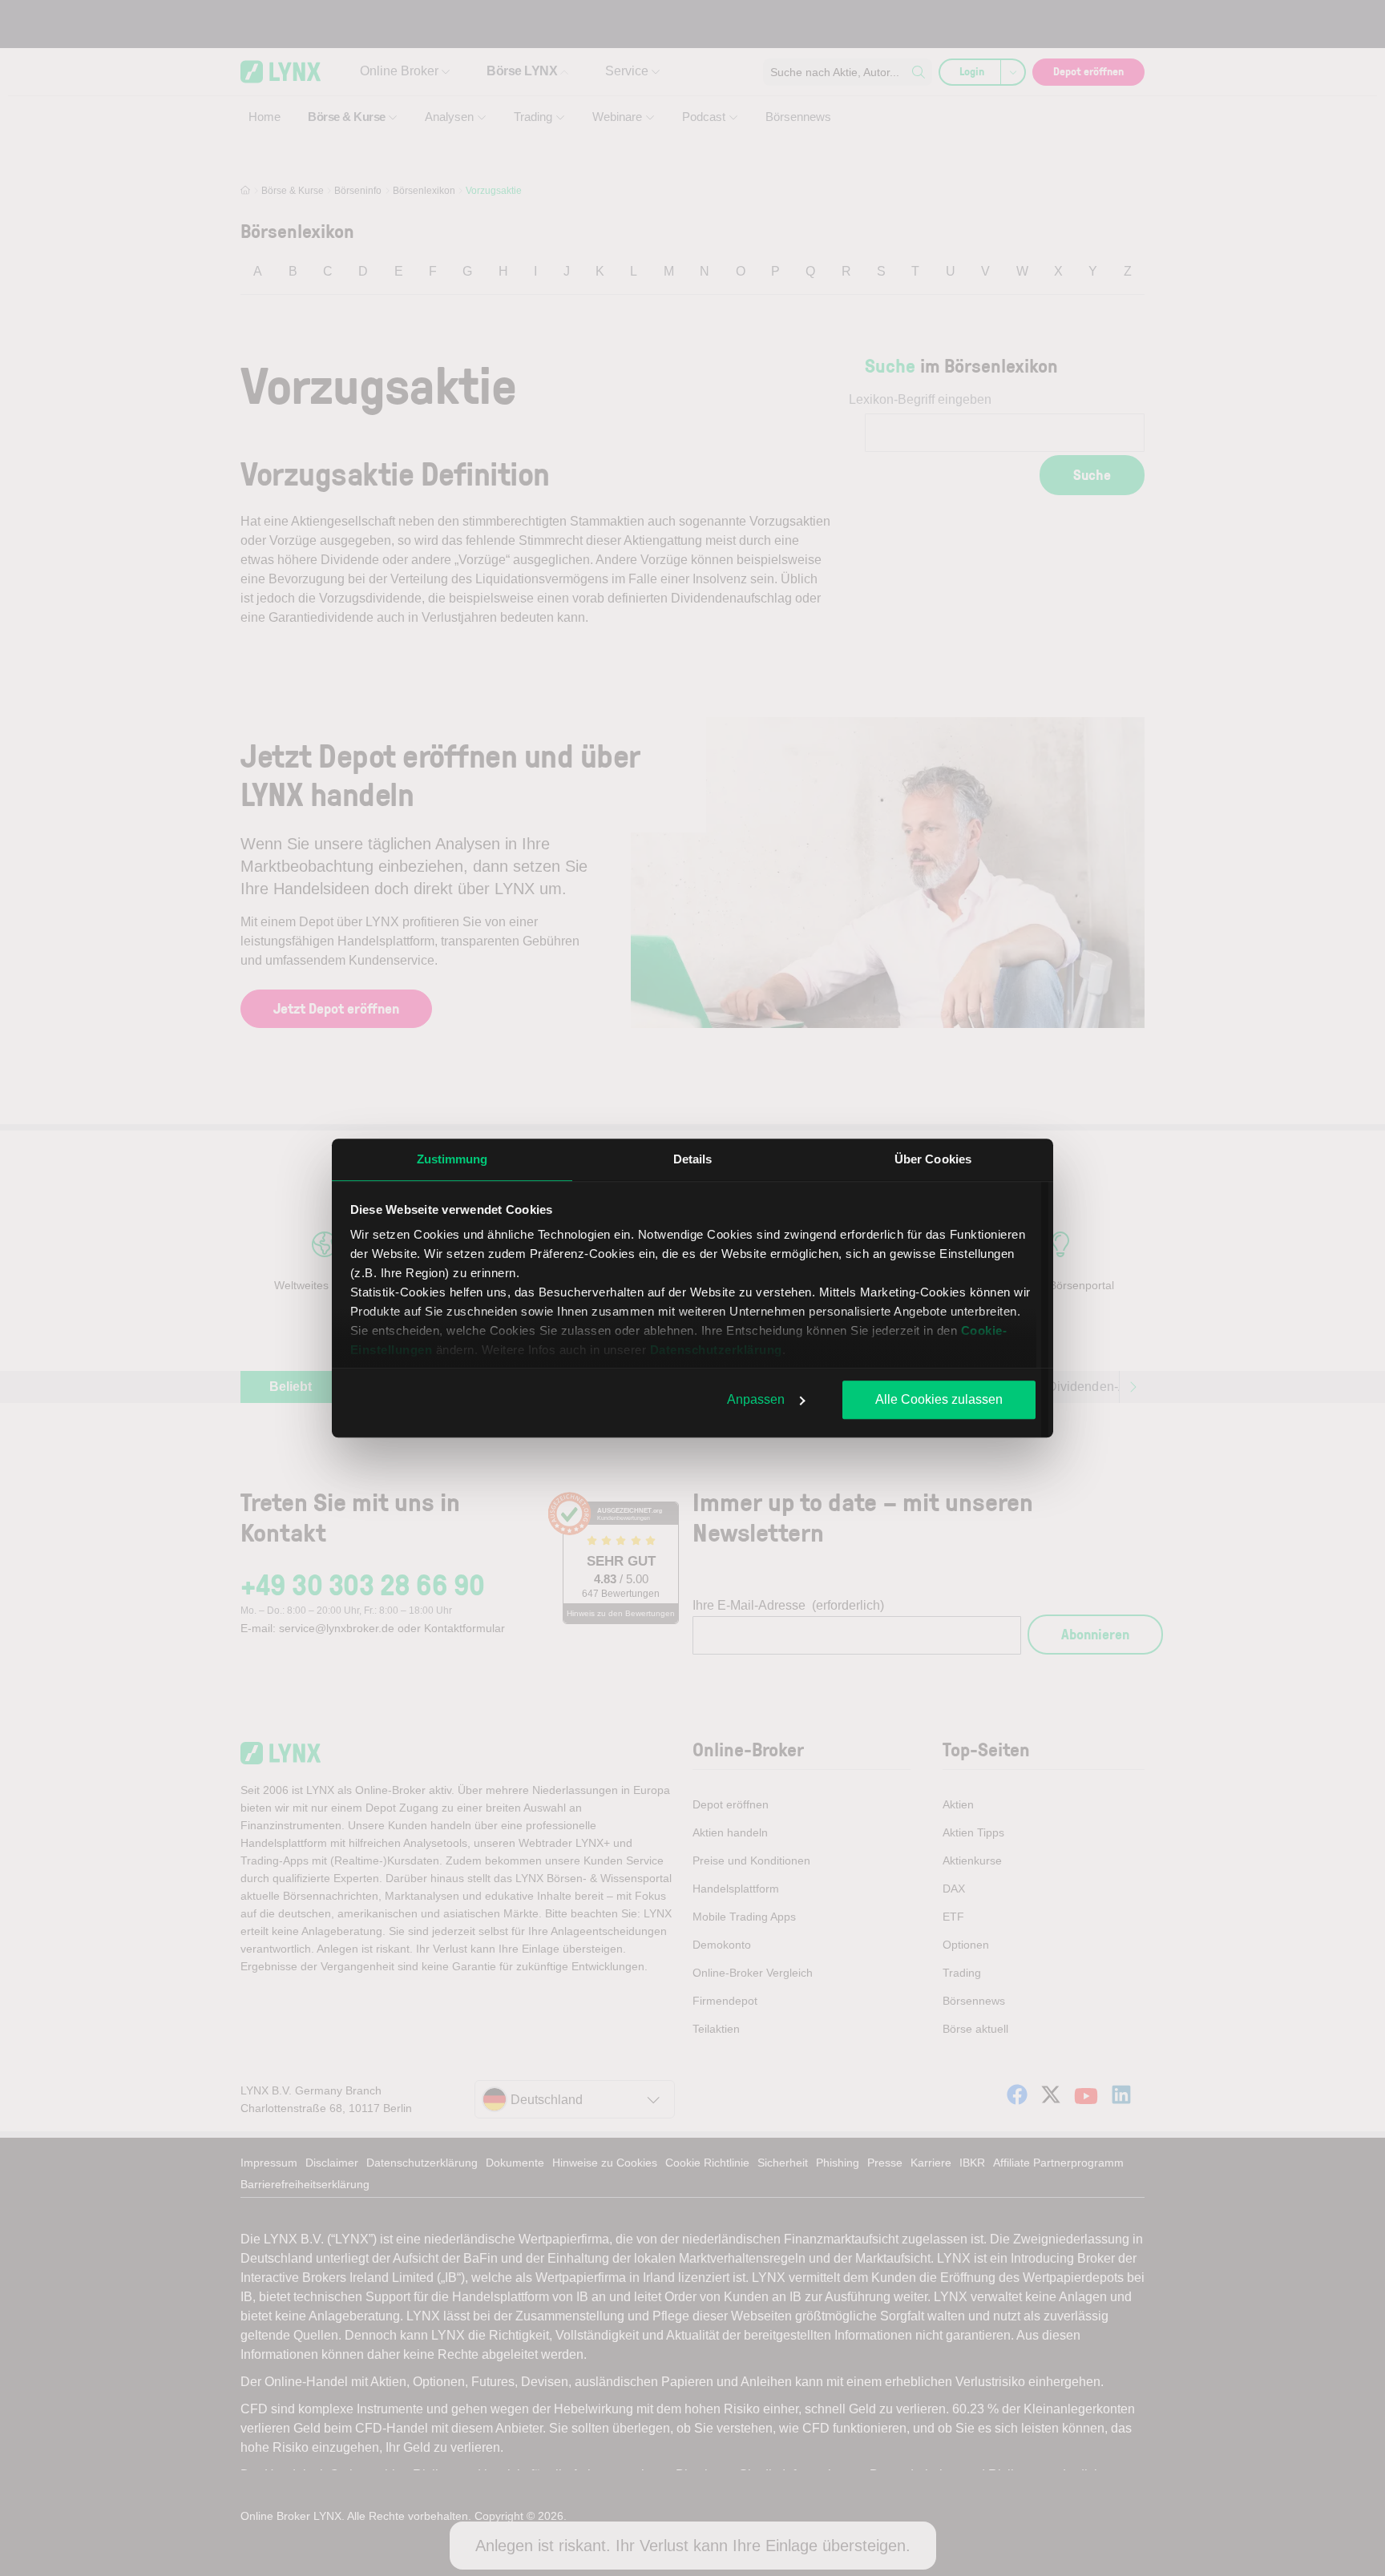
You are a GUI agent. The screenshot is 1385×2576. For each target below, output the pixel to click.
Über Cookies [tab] (933, 1159)
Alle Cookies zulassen (939, 1399)
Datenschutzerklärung (716, 1350)
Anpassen (756, 1399)
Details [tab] (693, 1159)
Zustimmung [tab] (452, 1159)
